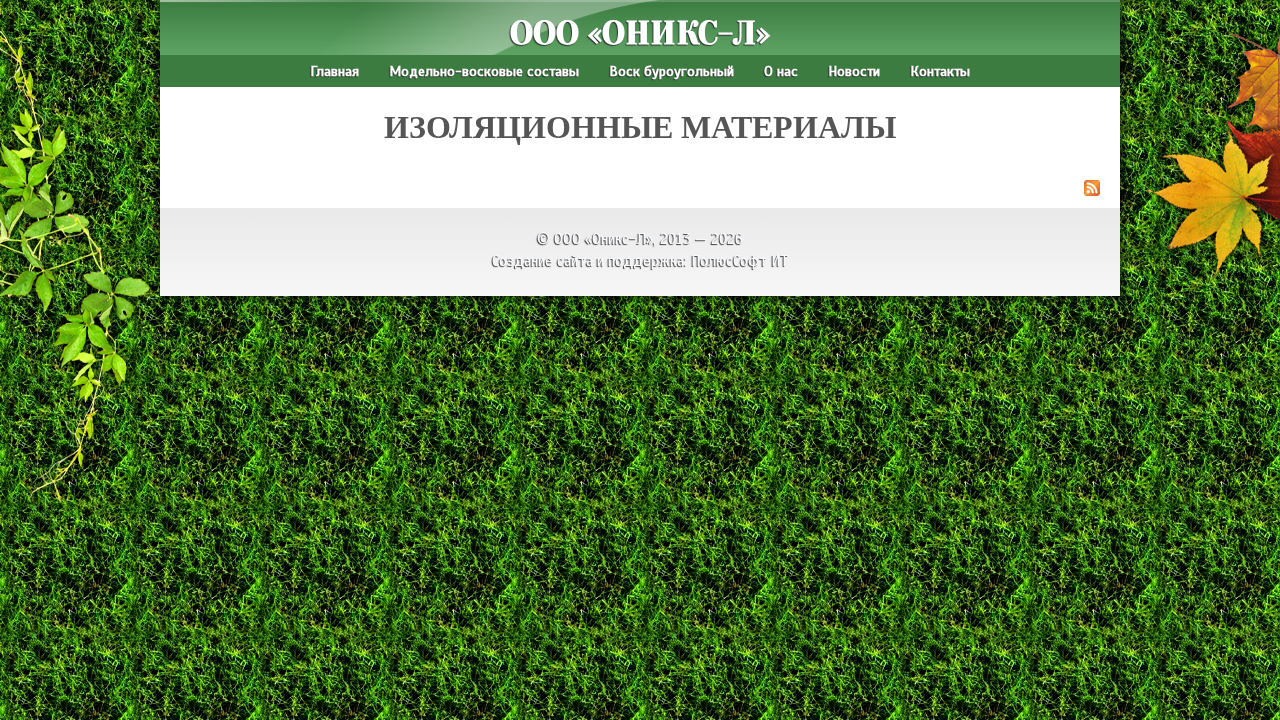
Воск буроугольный (671, 71)
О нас (781, 71)
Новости (854, 71)
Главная (334, 71)
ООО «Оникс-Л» (640, 33)
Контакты (940, 71)
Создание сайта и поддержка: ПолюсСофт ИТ (640, 261)
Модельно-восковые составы (484, 71)
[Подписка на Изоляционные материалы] (640, 191)
